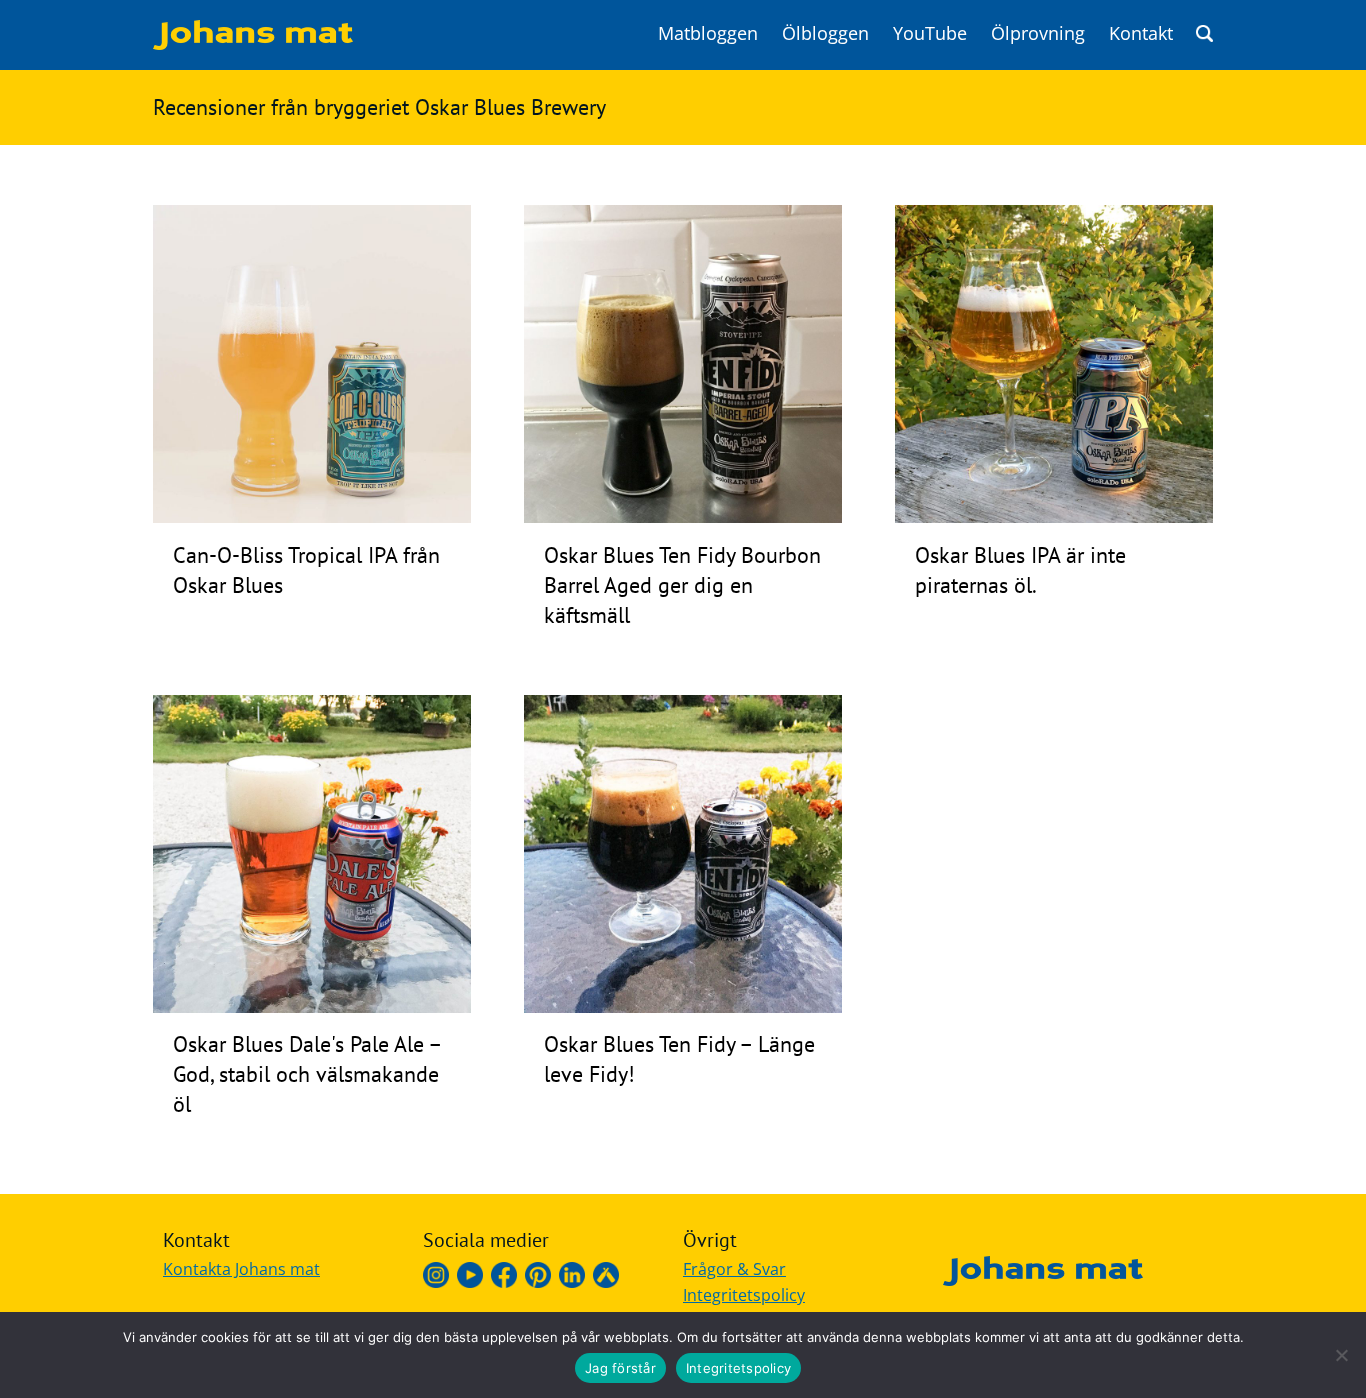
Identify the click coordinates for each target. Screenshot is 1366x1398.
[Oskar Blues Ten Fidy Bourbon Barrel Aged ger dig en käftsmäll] (683, 517)
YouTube (930, 33)
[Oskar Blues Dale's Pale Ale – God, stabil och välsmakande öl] (312, 1007)
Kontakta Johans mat (241, 1269)
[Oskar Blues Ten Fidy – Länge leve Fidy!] (683, 1007)
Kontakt (1141, 33)
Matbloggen (708, 33)
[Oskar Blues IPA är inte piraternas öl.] (1054, 517)
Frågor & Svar (734, 1269)
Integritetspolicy (744, 1295)
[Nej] (1341, 1355)
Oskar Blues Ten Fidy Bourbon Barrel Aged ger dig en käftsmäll (682, 585)
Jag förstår (620, 1368)
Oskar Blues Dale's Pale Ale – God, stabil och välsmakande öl (307, 1074)
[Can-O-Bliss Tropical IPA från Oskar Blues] (312, 517)
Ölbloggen (825, 33)
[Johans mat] (253, 44)
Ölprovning (1038, 33)
